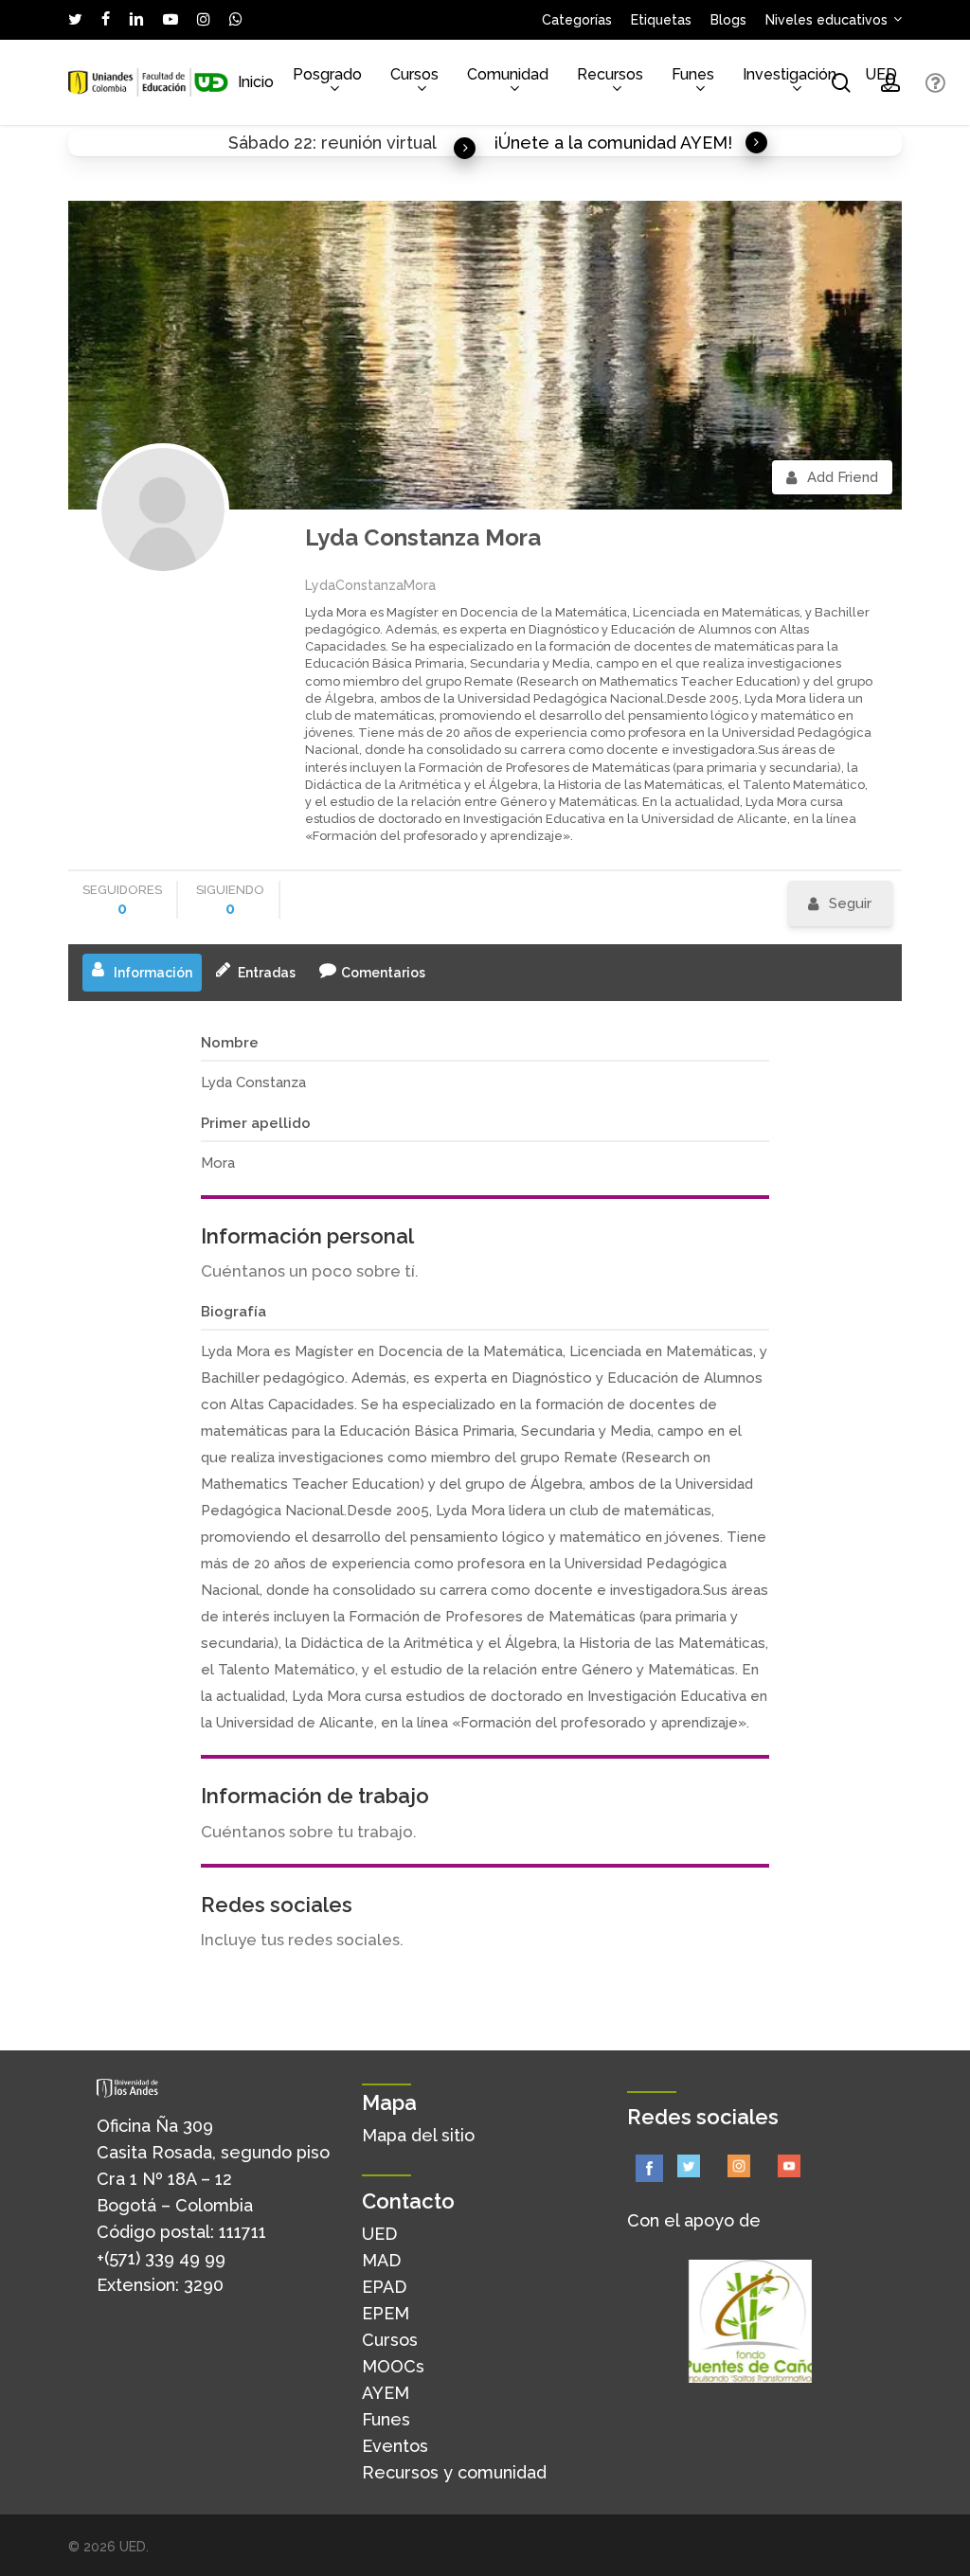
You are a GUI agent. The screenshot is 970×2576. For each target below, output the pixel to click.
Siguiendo (230, 900)
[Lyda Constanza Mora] (163, 510)
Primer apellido (256, 1123)
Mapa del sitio (418, 2135)
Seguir (850, 903)
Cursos (390, 2340)
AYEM (386, 2393)
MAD (381, 2260)
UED (379, 2234)
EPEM (386, 2313)
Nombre (230, 1043)
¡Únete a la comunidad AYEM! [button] (613, 143)
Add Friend (843, 477)
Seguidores (122, 900)
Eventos (395, 2446)
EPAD (384, 2287)
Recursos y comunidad (454, 2472)
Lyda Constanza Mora (423, 537)
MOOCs (393, 2366)
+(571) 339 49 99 (161, 2258)
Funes (386, 2419)
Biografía (234, 1312)
